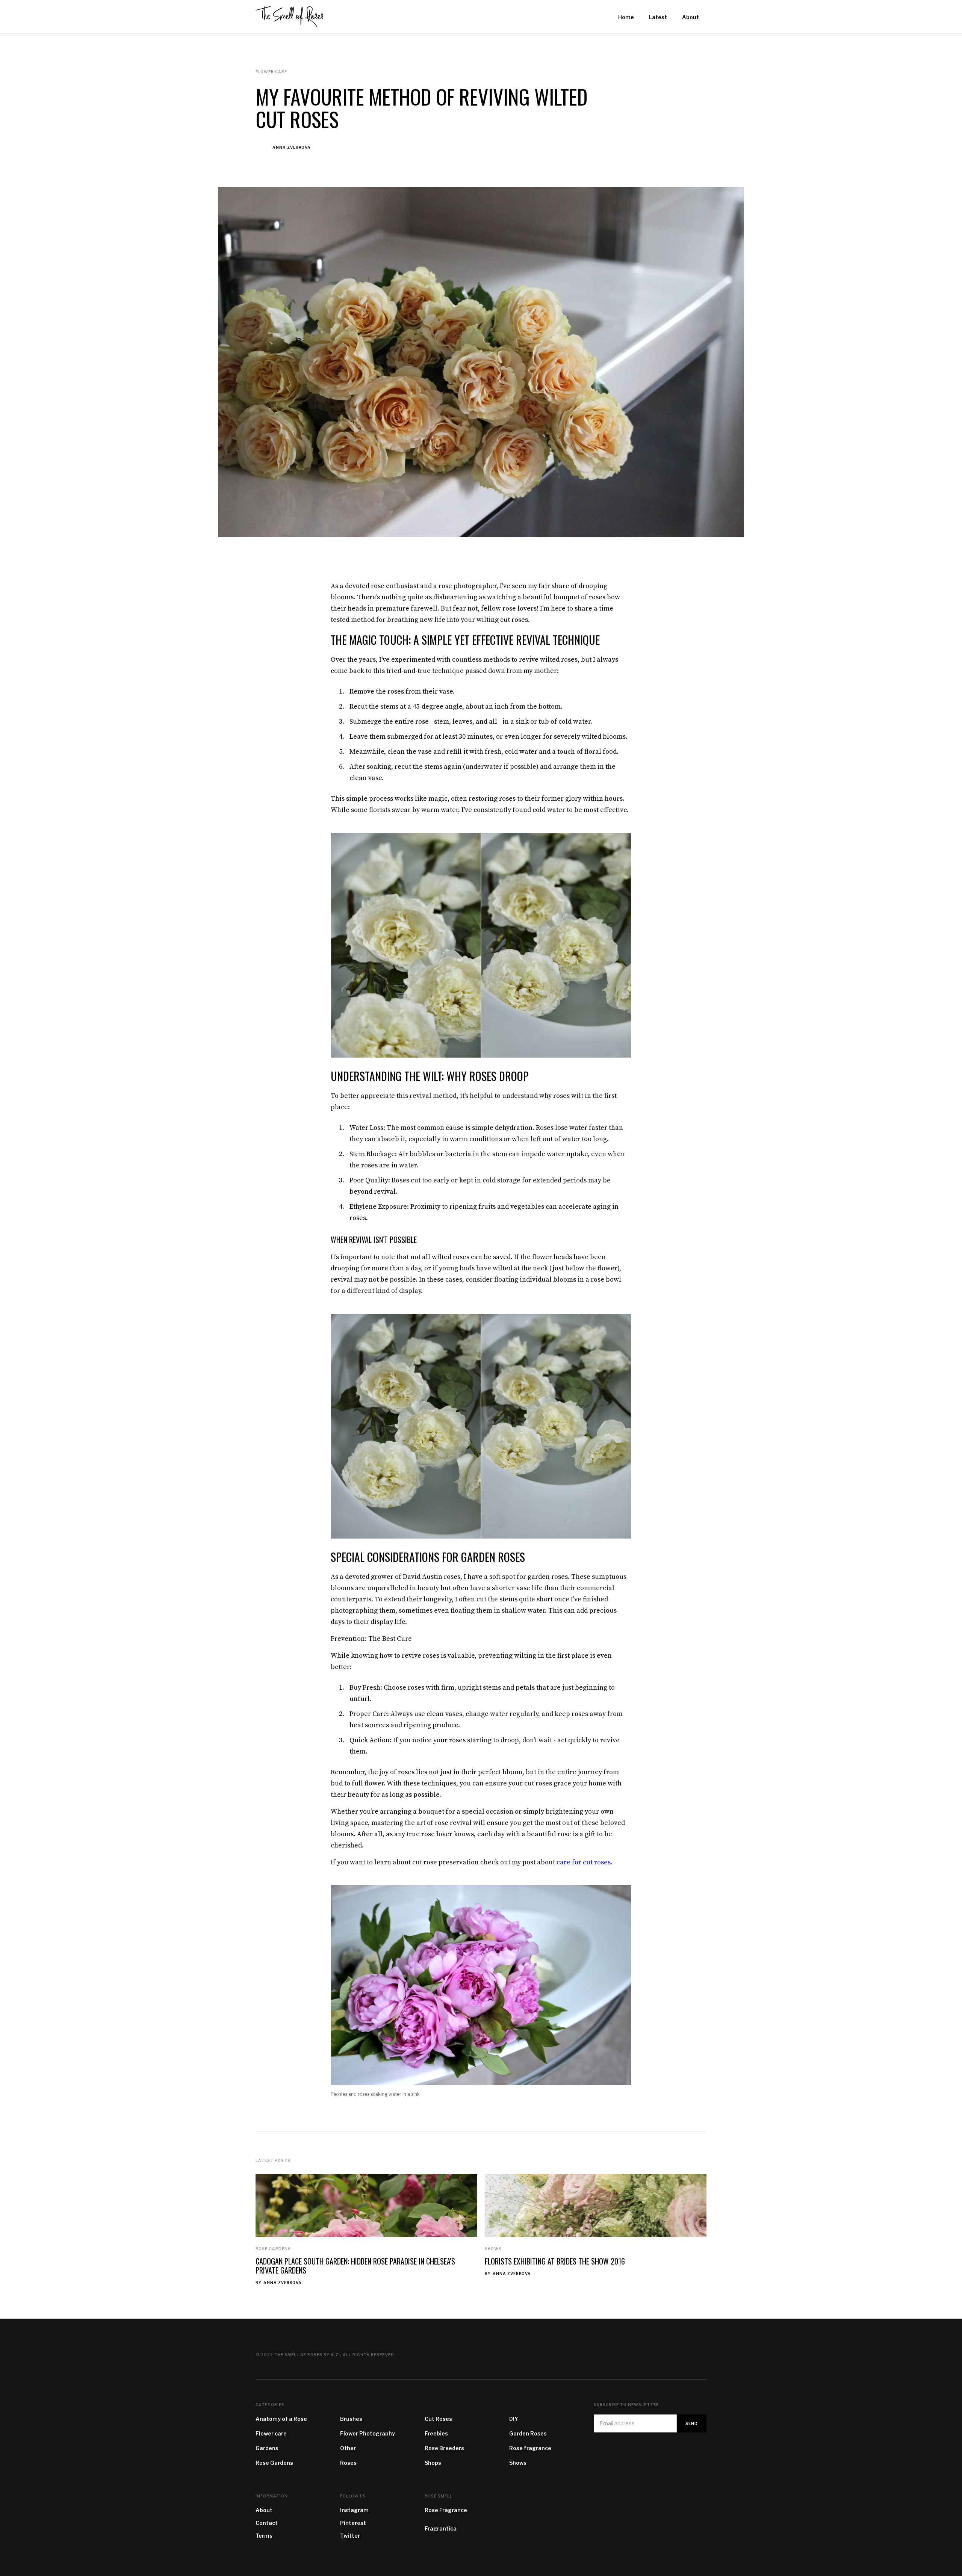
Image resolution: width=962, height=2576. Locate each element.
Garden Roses (528, 2433)
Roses (348, 2463)
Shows (493, 2249)
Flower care (271, 2433)
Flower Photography (368, 2433)
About (264, 2510)
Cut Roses (438, 2419)
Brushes (351, 2419)
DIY (514, 2419)
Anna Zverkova (292, 147)
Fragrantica (441, 2528)
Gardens (267, 2448)
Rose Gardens (273, 2249)
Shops (433, 2463)
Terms (264, 2536)
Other (348, 2448)
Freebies (436, 2433)
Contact (267, 2523)
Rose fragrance (530, 2448)
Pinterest (353, 2523)
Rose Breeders (444, 2448)
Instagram (354, 2510)
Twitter (350, 2536)
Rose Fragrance (446, 2510)
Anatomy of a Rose (281, 2419)
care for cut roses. (585, 1862)
